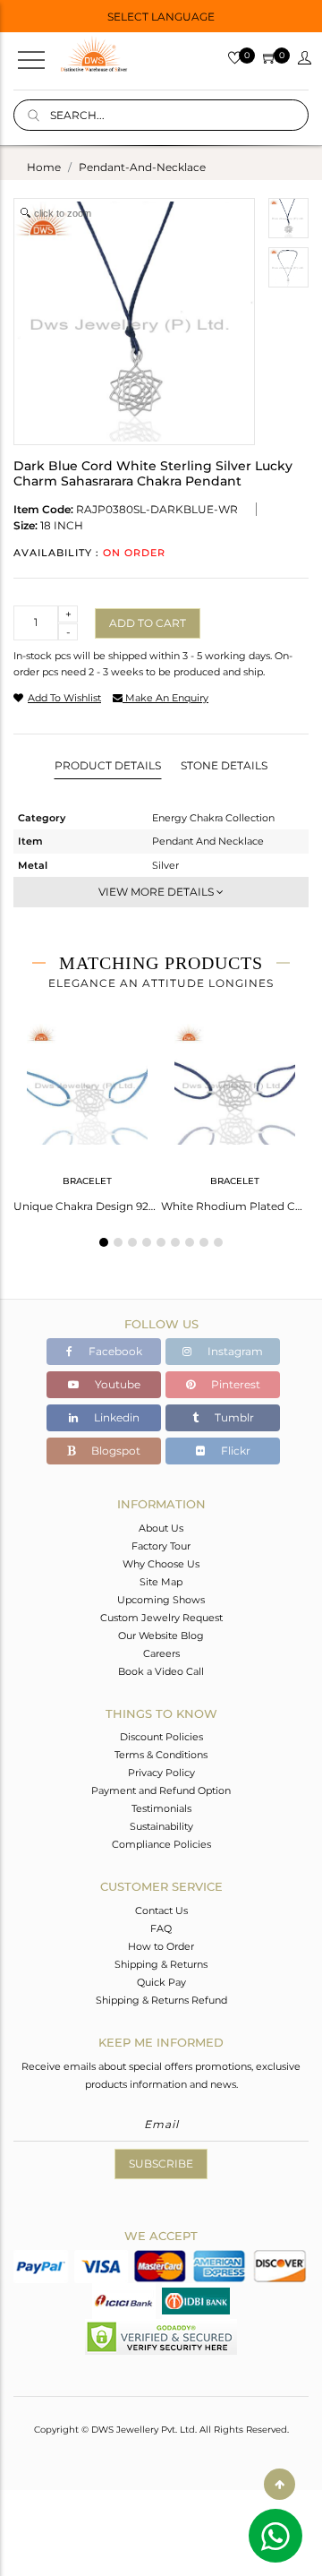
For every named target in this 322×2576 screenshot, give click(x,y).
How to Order (161, 1946)
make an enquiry (165, 698)
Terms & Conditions (161, 1755)
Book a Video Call (161, 1671)
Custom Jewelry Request (161, 1618)
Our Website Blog (161, 1636)
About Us (161, 1528)
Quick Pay (161, 1982)
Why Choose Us (161, 1564)
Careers (161, 1653)
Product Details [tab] (108, 765)
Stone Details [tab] (224, 765)
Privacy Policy (161, 1773)
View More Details (157, 892)
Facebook (114, 1351)
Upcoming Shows (161, 1600)
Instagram (234, 1351)
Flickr (234, 1451)
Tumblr (233, 1417)
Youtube (116, 1384)
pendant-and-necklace (142, 167)
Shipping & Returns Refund (161, 2000)
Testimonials (161, 1808)
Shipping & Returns (161, 1964)
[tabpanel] (87, 1112)
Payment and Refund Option (161, 1790)
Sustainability (161, 1826)
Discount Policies (161, 1737)
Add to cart (148, 623)
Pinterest (234, 1384)
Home (44, 167)
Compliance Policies (161, 1844)
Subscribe (161, 2164)
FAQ (161, 1928)
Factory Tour (161, 1546)
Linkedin (115, 1417)
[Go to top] (280, 2484)
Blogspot (114, 1451)
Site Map (161, 1582)
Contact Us (161, 1911)
